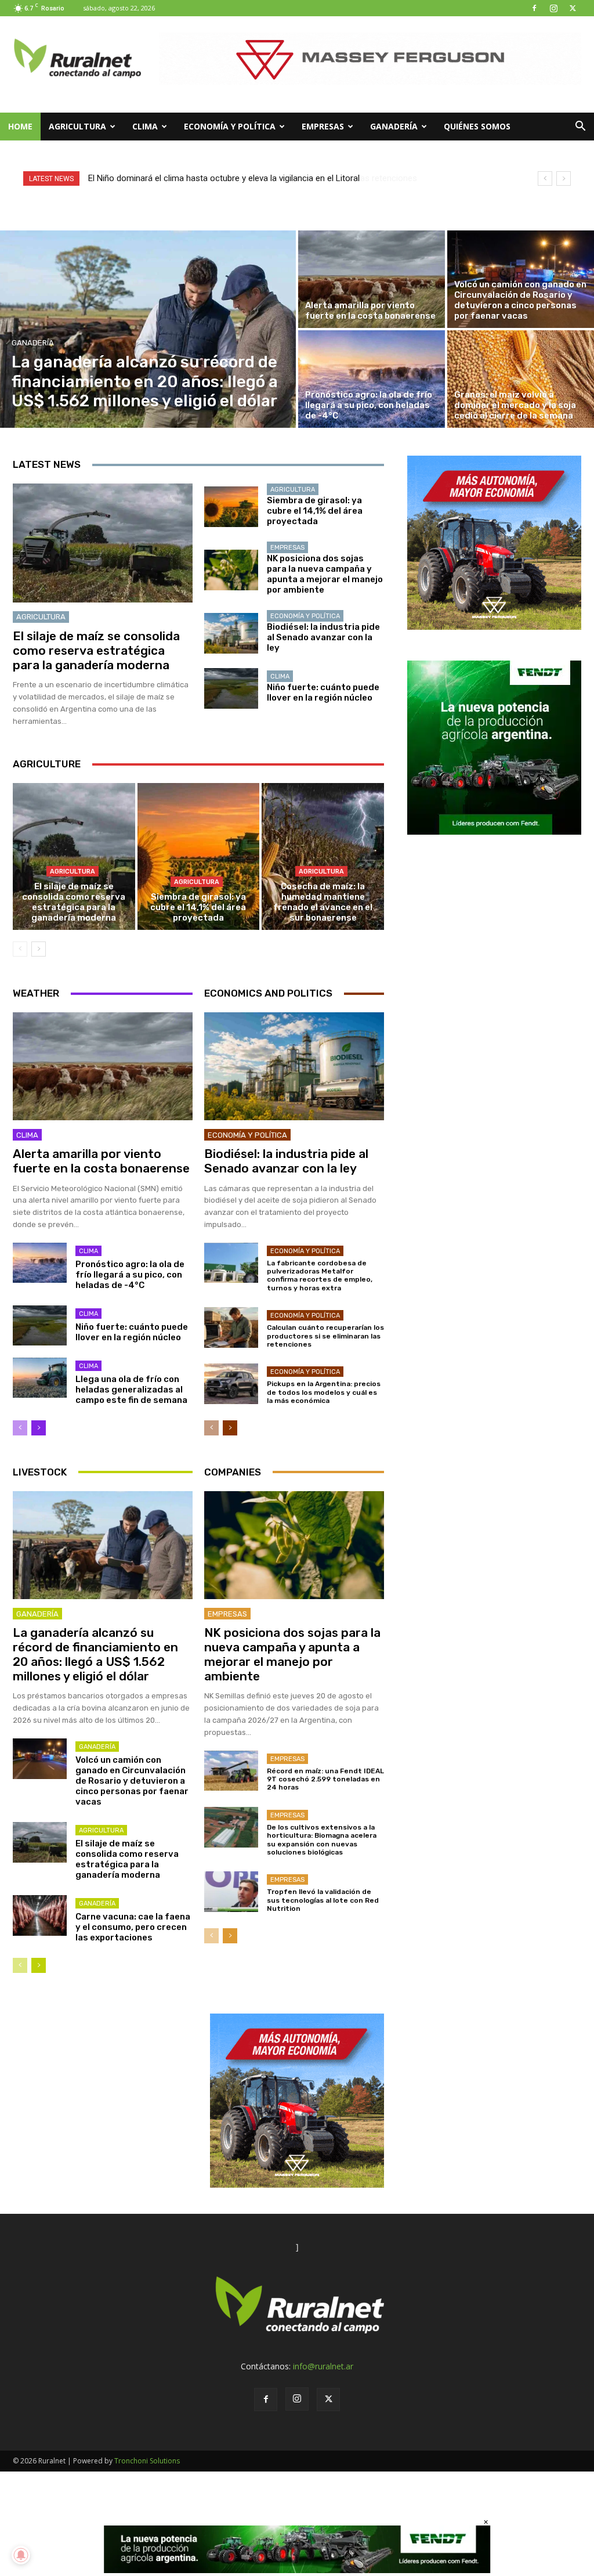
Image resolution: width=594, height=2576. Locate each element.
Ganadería (394, 126)
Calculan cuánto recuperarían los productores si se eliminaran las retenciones (325, 1336)
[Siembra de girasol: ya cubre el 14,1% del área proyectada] (231, 507)
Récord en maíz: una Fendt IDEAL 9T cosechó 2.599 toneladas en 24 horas (325, 1779)
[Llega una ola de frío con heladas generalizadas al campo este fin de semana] (40, 1378)
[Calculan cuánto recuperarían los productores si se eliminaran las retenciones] (231, 1327)
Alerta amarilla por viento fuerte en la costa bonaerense (101, 1161)
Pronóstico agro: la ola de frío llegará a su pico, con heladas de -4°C (130, 1275)
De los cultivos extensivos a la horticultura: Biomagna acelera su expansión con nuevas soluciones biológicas (322, 1840)
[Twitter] (573, 8)
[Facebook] (534, 8)
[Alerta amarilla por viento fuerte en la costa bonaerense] (372, 279)
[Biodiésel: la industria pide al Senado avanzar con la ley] (231, 633)
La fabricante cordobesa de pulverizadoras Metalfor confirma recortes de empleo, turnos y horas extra (320, 1276)
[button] (580, 127)
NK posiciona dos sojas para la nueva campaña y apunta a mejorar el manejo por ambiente (325, 574)
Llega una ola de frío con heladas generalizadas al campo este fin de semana (131, 1390)
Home (20, 126)
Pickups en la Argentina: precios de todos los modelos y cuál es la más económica (324, 1392)
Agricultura (77, 126)
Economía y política (230, 126)
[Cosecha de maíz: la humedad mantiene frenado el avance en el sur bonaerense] (323, 856)
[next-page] (39, 949)
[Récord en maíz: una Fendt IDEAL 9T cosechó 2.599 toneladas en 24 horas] (231, 1771)
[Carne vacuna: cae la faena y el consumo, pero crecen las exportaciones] (40, 1915)
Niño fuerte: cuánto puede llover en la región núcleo (323, 692)
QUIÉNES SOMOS (477, 126)
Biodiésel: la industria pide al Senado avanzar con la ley (323, 637)
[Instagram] (553, 8)
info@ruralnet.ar (323, 2366)
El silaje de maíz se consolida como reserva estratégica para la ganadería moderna (96, 650)
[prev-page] (20, 949)
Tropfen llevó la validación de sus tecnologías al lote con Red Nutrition (323, 1900)
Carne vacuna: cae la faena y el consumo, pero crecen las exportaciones (133, 1927)
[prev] (545, 178)
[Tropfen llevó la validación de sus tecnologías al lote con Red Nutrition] (231, 1892)
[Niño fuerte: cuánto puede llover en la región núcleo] (231, 688)
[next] (564, 178)
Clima (145, 126)
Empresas (323, 126)
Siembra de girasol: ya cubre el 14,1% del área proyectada (315, 511)
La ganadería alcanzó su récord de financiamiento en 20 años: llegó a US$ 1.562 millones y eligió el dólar (95, 1655)
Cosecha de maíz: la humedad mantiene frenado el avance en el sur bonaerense (323, 902)
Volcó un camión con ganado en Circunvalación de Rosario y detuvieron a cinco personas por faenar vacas (132, 1781)
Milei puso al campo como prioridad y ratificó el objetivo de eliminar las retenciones (247, 178)
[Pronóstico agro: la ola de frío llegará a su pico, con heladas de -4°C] (372, 379)
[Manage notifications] (21, 2555)
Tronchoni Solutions (147, 2461)
